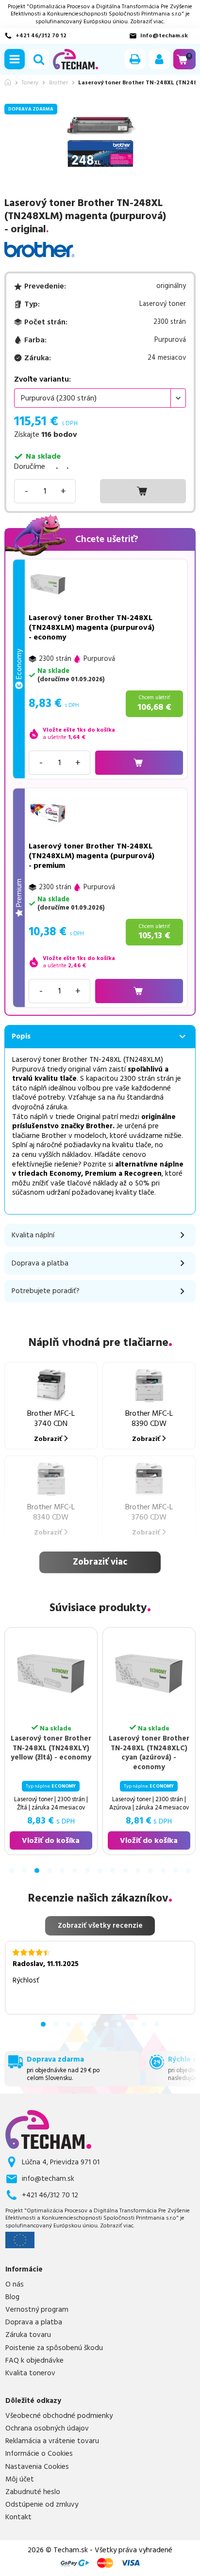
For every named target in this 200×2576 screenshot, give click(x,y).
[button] (15, 59)
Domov (8, 82)
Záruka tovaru (28, 2335)
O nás (15, 2285)
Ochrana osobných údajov (47, 2429)
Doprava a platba (34, 2322)
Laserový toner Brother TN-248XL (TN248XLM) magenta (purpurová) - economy (92, 627)
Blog (12, 2297)
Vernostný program (37, 2310)
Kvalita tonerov (30, 2373)
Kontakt (18, 2517)
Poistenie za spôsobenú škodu (54, 2348)
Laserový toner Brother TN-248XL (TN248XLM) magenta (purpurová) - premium (92, 856)
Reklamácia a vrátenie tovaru (52, 2441)
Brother (58, 83)
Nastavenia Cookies (37, 2467)
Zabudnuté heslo (33, 2492)
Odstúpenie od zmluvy (42, 2505)
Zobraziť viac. (147, 22)
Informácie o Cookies (39, 2454)
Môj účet (20, 2480)
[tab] (12, 1871)
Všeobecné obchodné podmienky (59, 2416)
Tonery (30, 83)
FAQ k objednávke (34, 2361)
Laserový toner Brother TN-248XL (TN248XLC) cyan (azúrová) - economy (75, 1753)
